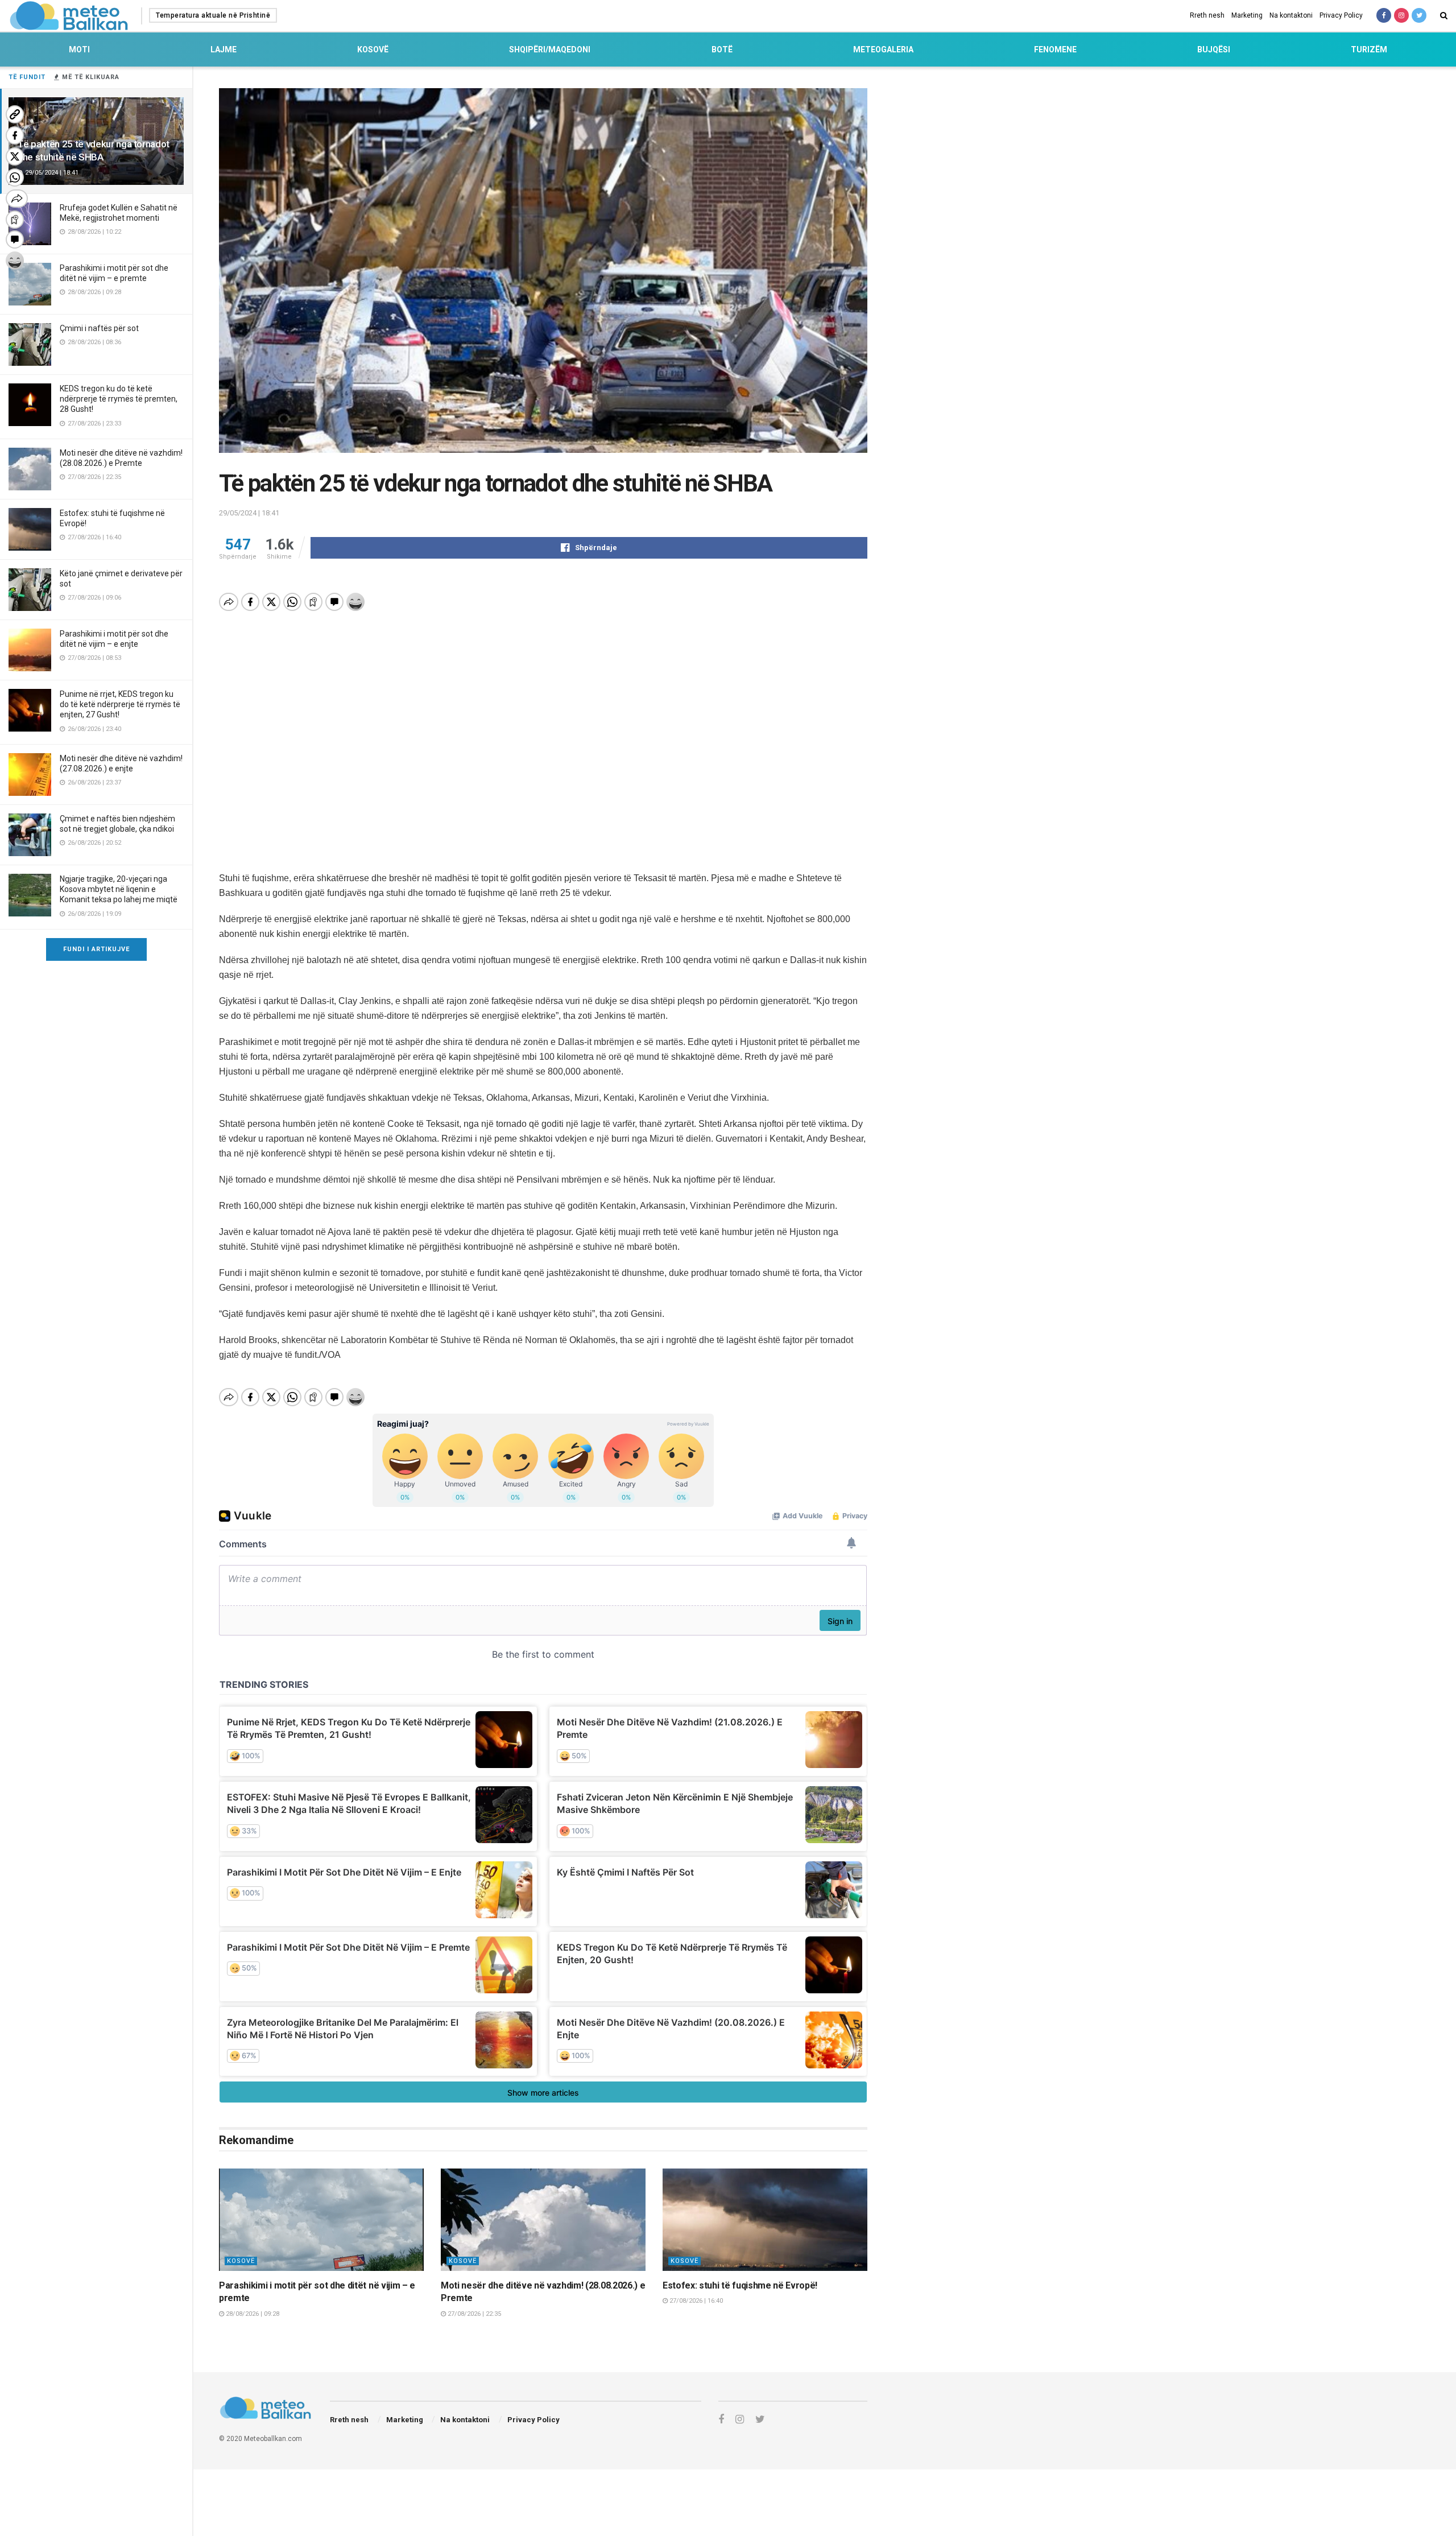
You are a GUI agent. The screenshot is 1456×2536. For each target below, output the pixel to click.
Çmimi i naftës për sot (99, 328)
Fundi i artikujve (96, 949)
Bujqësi (1214, 49)
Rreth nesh (1207, 15)
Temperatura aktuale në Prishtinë (213, 15)
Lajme (224, 49)
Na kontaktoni (1291, 15)
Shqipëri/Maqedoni (550, 49)
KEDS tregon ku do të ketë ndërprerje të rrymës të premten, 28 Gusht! (119, 399)
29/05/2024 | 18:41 (249, 513)
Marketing (1247, 15)
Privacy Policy (1341, 15)
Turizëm (1369, 49)
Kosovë (373, 49)
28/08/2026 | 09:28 (252, 2314)
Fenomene (1055, 49)
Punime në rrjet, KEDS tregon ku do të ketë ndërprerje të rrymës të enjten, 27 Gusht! (120, 704)
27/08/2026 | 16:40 (695, 2301)
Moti (79, 49)
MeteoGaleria (883, 49)
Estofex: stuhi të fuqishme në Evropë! (740, 2285)
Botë (722, 49)
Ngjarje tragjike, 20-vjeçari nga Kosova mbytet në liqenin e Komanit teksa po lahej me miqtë (119, 889)
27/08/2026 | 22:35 (473, 2314)
